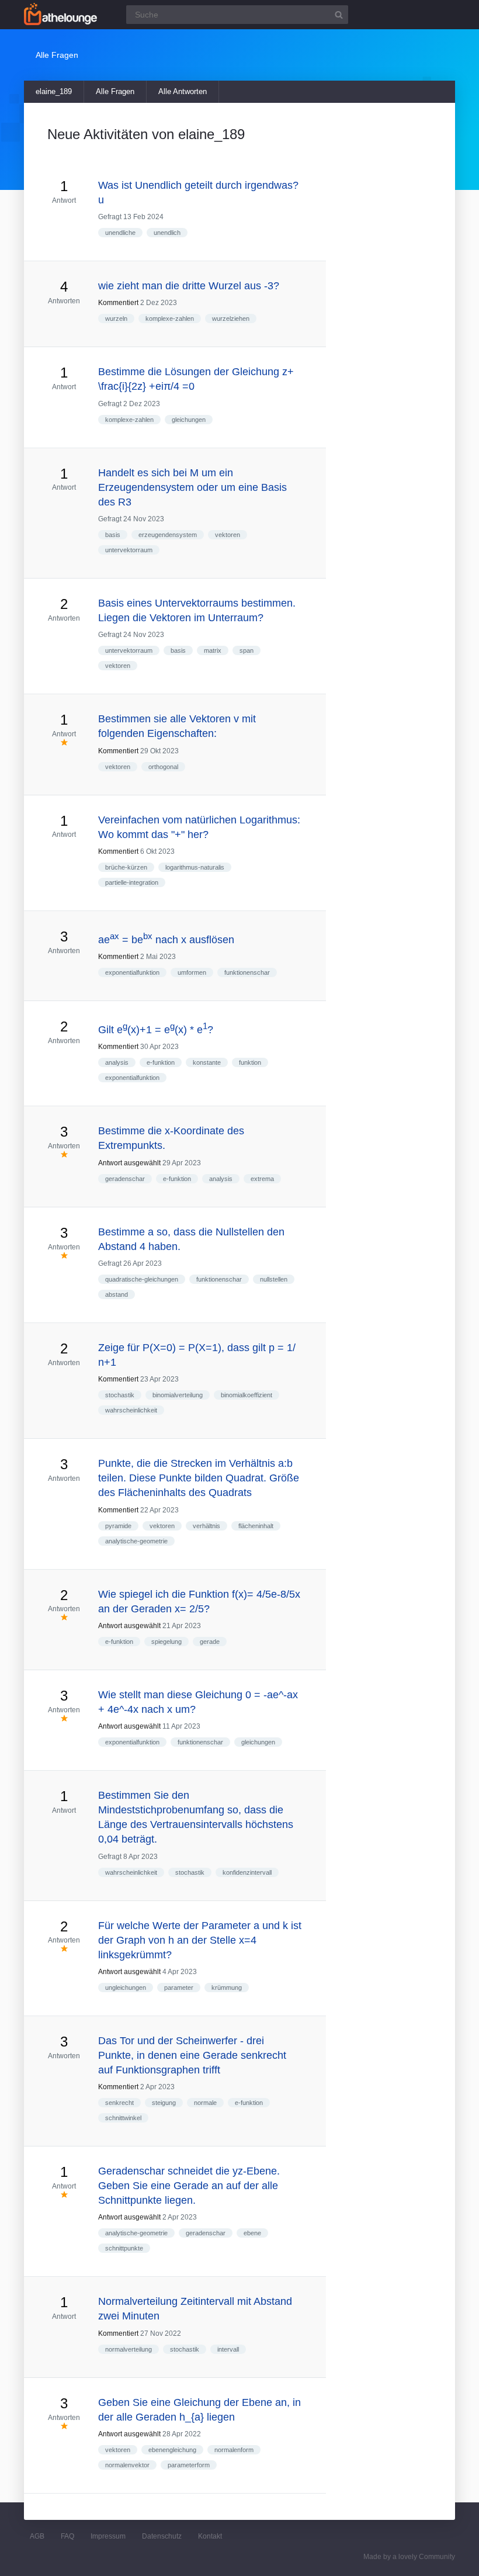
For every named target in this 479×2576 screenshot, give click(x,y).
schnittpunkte (124, 2248)
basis (113, 535)
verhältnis (206, 1526)
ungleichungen (126, 1988)
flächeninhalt (256, 1526)
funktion (250, 1062)
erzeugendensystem (168, 535)
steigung (164, 2103)
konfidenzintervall (247, 1872)
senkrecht (119, 2103)
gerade (210, 1642)
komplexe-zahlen (170, 318)
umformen (192, 972)
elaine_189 (54, 91)
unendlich (167, 233)
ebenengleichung (172, 2450)
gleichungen (189, 420)
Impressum (108, 2536)
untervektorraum (129, 550)
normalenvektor (127, 2465)
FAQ (67, 2536)
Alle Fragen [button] (57, 55)
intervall (228, 2349)
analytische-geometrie (136, 1541)
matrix (213, 650)
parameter (179, 1988)
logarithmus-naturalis (195, 867)
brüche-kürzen (126, 867)
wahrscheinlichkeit (131, 1410)
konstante (207, 1062)
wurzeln (116, 318)
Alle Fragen (115, 91)
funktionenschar (247, 972)
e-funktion (161, 1062)
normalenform (234, 2450)
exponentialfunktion (132, 972)
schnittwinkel (123, 2118)
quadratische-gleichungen (142, 1279)
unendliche (120, 233)
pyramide (118, 1526)
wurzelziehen (231, 318)
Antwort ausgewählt (129, 1163)
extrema (262, 1179)
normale (205, 2103)
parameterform (189, 2465)
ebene (252, 2233)
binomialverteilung (178, 1395)
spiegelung (166, 1642)
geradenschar (125, 1179)
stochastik (120, 1395)
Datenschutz (162, 2536)
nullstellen (274, 1279)
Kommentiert (118, 303)
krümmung (227, 1988)
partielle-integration (132, 882)
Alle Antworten (183, 91)
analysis (117, 1062)
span (247, 650)
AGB (37, 2536)
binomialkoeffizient (247, 1395)
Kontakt (210, 2536)
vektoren (228, 535)
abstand (117, 1294)
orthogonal (163, 767)
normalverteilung (129, 2349)
